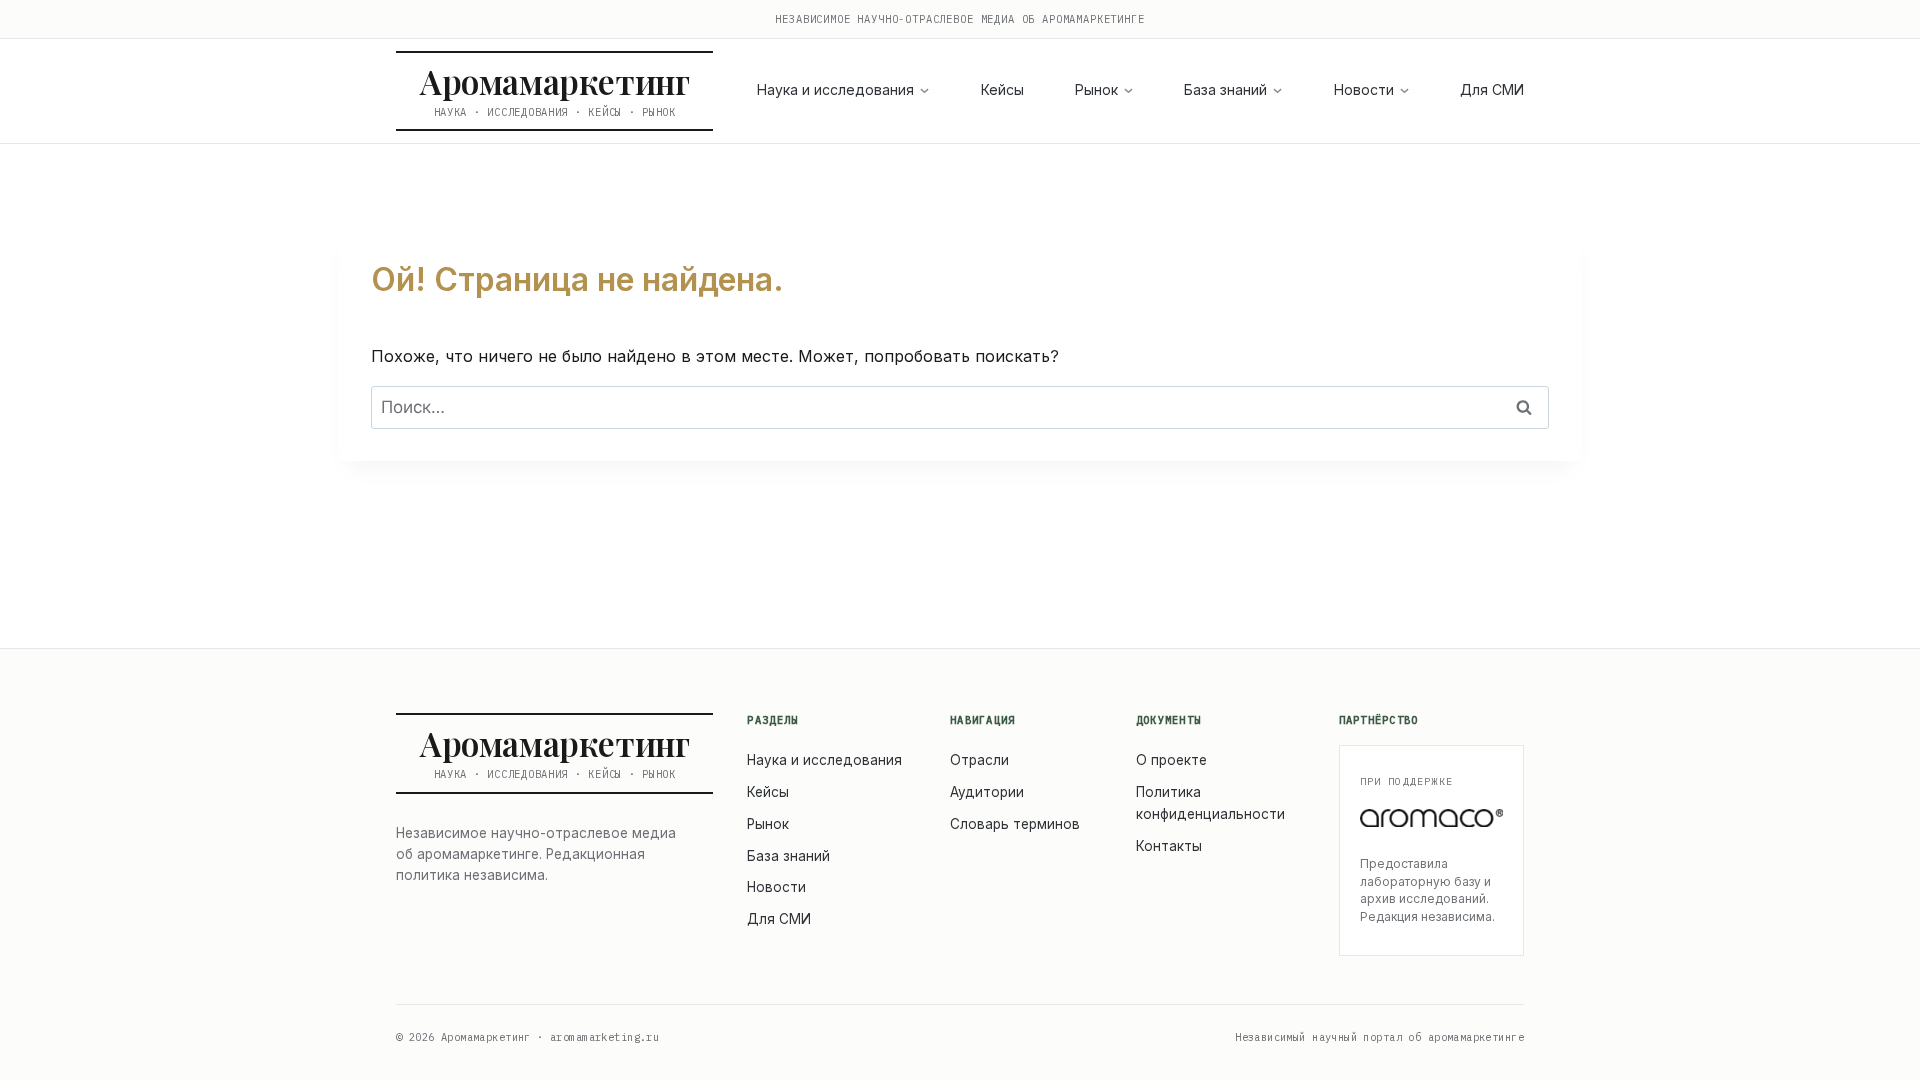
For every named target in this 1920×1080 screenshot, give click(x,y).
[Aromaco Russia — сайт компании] (1432, 818)
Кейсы (1002, 89)
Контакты (1169, 846)
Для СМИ (1492, 89)
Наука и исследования (835, 89)
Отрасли (979, 760)
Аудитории (987, 792)
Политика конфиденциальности (1210, 803)
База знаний (1225, 89)
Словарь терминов (1015, 824)
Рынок (1096, 89)
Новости (1364, 89)
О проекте (1171, 760)
